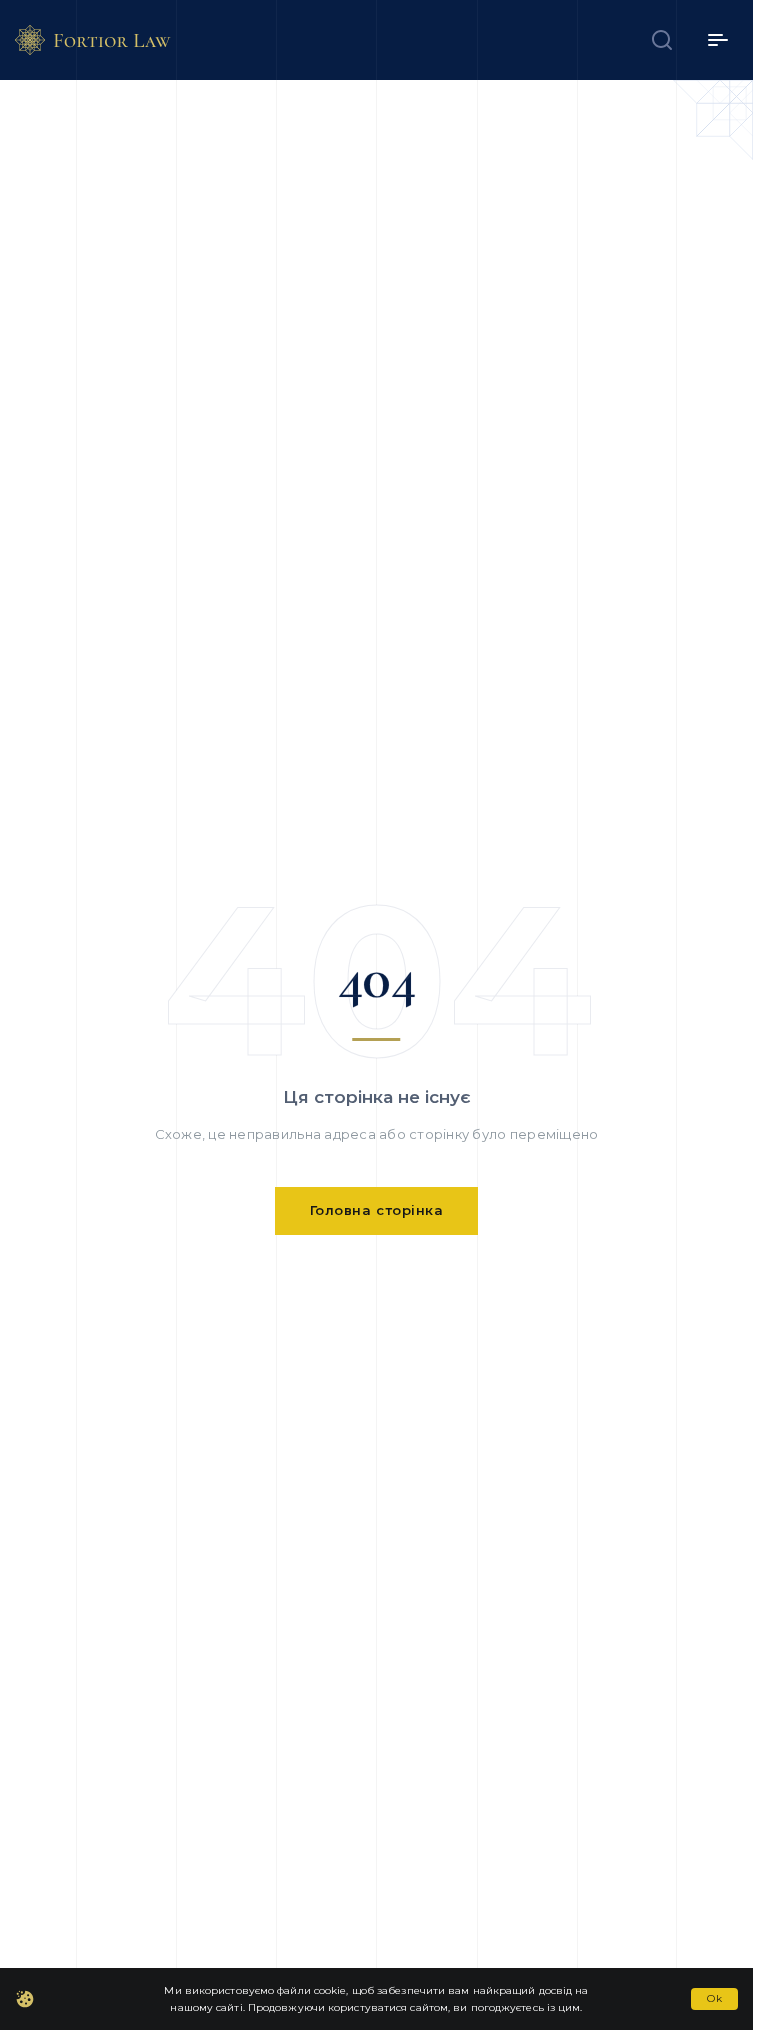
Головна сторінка (376, 1210)
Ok (714, 1998)
